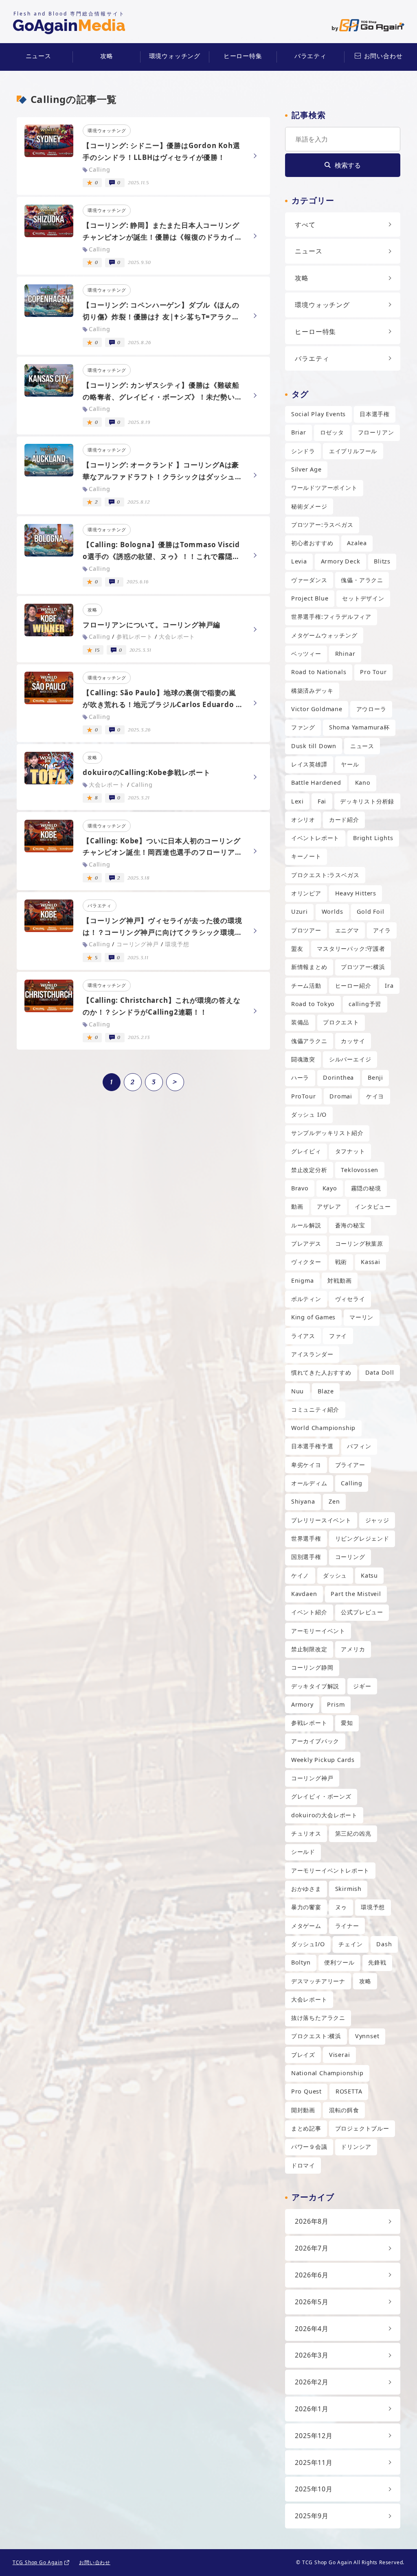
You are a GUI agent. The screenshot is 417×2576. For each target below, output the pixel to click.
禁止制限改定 (309, 1649)
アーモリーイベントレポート (330, 1870)
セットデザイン (363, 598)
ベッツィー (306, 654)
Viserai (340, 2055)
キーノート (306, 856)
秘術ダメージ (309, 506)
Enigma (303, 1280)
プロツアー (306, 930)
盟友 (297, 949)
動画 (297, 1206)
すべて (305, 225)
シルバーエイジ (350, 1059)
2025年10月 (314, 2489)
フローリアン (376, 432)
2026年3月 (312, 2355)
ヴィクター (306, 1262)
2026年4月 (312, 2329)
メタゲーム (306, 1926)
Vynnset (367, 2036)
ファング (303, 727)
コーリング (350, 1557)
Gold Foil (370, 911)
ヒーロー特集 (243, 56)
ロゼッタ (332, 432)
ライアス (303, 1336)
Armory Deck (341, 561)
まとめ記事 (306, 2128)
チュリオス (306, 1833)
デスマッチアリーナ (318, 1981)
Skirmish (348, 1889)
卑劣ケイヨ (306, 1465)
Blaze (326, 1391)
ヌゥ (341, 1907)
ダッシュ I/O (309, 1114)
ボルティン (306, 1299)
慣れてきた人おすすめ (321, 1372)
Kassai (371, 1262)
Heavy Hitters (356, 893)
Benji (375, 1077)
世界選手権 (306, 1538)
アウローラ (371, 709)
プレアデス (306, 1243)
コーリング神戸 (312, 1778)
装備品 (300, 1022)
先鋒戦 (377, 1962)
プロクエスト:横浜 (316, 2036)
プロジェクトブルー (362, 2128)
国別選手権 (306, 1557)
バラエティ (311, 56)
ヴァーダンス (309, 580)
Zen (334, 1501)
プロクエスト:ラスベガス (325, 875)
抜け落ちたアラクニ (318, 2018)
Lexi (297, 801)
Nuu (297, 1391)
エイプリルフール (353, 451)
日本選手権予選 (312, 1446)
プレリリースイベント (321, 1520)
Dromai (341, 1096)
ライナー (347, 1926)
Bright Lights (373, 838)
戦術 (341, 1262)
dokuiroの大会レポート (324, 1815)
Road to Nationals (319, 672)
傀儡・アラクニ (362, 580)
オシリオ (303, 820)
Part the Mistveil (356, 1594)
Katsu (369, 1575)
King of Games (313, 1317)
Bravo (300, 1188)
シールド (303, 1852)
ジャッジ (377, 1520)
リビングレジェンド (362, 1538)
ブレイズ (303, 2055)
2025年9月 (312, 2516)
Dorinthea (338, 1077)
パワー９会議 (309, 2147)
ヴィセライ (350, 1299)
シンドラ (303, 451)
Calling (352, 1483)
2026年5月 (312, 2302)
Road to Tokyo (313, 1004)
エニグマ (347, 930)
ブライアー (350, 1465)
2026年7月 (312, 2248)
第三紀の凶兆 (353, 1833)
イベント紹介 (309, 1612)
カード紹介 (344, 820)
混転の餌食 (344, 2110)
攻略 (107, 56)
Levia (299, 561)
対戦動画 (339, 1280)
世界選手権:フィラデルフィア (331, 617)
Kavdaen (304, 1594)
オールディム (309, 1483)
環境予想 (373, 1907)
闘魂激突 (303, 1059)
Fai (322, 801)
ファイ (338, 1336)
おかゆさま (306, 1889)
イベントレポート (315, 838)
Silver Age (306, 469)
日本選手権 (375, 414)
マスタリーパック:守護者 (351, 949)
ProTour (304, 1096)
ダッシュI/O (308, 1944)
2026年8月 (312, 2221)
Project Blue (310, 598)
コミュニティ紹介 (315, 1409)
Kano (363, 783)
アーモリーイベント (318, 1631)
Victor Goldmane (317, 709)
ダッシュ (335, 1575)
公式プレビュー (362, 1612)
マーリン (361, 1317)
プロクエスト (341, 1022)
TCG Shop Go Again (38, 2562)
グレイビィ (306, 1151)
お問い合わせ (383, 56)
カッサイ (353, 1041)
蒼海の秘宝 (350, 1225)
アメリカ (353, 1649)
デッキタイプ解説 (315, 1686)
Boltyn (301, 1962)
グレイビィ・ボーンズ (321, 1796)
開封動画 (303, 2110)
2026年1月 (312, 2409)
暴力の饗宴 (306, 1907)
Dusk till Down (314, 746)
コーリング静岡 (312, 1667)
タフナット (350, 1151)
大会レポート (309, 1999)
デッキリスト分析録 (367, 801)
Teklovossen (360, 1170)
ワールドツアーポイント (324, 488)
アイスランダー (312, 1354)
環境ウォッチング (175, 56)
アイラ (382, 930)
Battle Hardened (316, 783)
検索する (348, 165)
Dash (384, 1944)
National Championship (327, 2073)
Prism (336, 1704)
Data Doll (380, 1372)
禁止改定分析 (309, 1170)
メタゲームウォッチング (324, 635)
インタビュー (373, 1206)
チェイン (350, 1944)
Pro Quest (306, 2091)
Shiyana (303, 1501)
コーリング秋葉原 (359, 1243)
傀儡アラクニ (309, 1041)
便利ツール (339, 1962)
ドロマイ (303, 2165)
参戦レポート (309, 1723)
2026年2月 (312, 2382)
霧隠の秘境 (366, 1188)
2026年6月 (312, 2275)
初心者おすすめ (312, 543)
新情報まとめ (309, 967)
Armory (302, 1704)
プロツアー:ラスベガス (322, 525)
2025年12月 (314, 2436)
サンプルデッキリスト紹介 (327, 1133)
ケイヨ (375, 1096)
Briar (299, 432)
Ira (389, 986)
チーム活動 (306, 986)
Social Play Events (318, 414)
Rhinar (345, 654)
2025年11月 (314, 2462)
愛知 (347, 1723)
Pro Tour (373, 672)
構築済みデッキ (312, 691)
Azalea (357, 543)
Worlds (333, 911)
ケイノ (300, 1575)
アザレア (329, 1206)
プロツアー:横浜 (363, 967)
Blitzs (382, 561)
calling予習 (365, 1004)
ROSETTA (349, 2091)
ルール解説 (306, 1225)
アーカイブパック (315, 1741)
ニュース (38, 56)
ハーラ (300, 1077)
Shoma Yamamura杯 (359, 727)
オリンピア (306, 893)
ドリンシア (356, 2147)
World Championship (323, 1428)
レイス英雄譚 (309, 764)
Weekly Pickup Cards (323, 1760)
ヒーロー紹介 (353, 986)
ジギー (362, 1686)
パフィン (359, 1446)
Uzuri (300, 911)
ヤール (350, 764)
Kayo (330, 1188)
